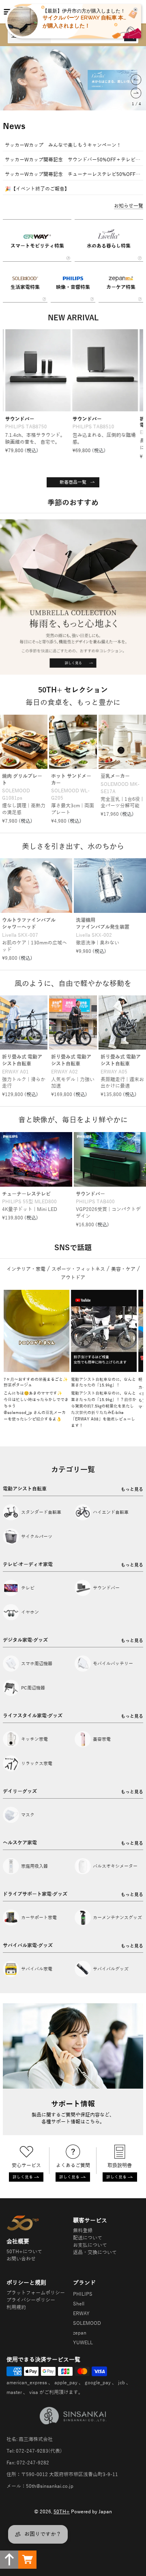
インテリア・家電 (26, 1269)
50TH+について (24, 2252)
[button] (136, 80)
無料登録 (83, 2231)
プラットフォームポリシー (36, 2293)
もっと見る (132, 1489)
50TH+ (62, 2512)
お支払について (90, 2245)
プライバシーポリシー (31, 2300)
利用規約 (16, 2307)
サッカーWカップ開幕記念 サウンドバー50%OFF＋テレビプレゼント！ (73, 160)
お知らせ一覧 (129, 206)
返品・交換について (95, 2252)
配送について (88, 2238)
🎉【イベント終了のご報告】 (37, 189)
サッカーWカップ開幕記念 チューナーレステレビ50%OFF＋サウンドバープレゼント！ (73, 174)
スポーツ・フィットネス (78, 1269)
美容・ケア (123, 1269)
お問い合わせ (21, 2259)
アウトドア (73, 1278)
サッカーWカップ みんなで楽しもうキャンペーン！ (63, 145)
